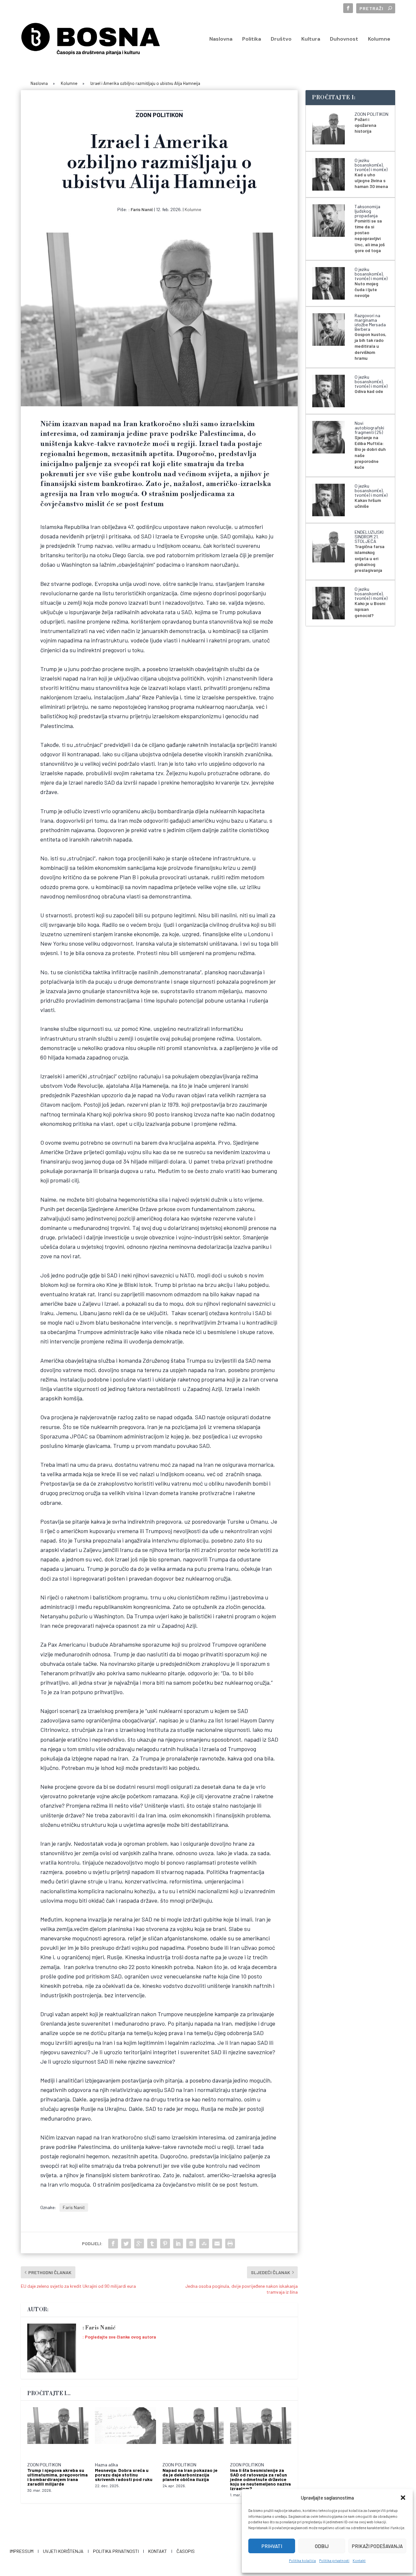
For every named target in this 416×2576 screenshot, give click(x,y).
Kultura (311, 39)
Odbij (322, 2546)
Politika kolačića (302, 2561)
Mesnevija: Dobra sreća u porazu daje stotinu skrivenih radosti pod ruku (124, 2475)
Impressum (22, 2551)
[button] (403, 2498)
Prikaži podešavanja (377, 2546)
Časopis (186, 2551)
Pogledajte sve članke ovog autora (120, 2337)
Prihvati (272, 2546)
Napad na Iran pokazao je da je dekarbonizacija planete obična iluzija (190, 2475)
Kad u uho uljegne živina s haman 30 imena (371, 180)
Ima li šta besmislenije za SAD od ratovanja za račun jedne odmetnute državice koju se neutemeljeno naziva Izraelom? (260, 2479)
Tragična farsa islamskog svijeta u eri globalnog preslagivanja (370, 558)
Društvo (281, 39)
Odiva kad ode (369, 391)
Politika (252, 39)
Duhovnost (344, 39)
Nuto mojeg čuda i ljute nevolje (366, 289)
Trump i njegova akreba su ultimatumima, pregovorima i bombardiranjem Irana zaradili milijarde (58, 2477)
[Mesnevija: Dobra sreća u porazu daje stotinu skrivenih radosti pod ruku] (125, 2432)
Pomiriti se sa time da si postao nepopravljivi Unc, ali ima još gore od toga (370, 236)
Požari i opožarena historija (365, 125)
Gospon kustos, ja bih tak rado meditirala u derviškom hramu (370, 346)
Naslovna (221, 39)
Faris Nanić (142, 209)
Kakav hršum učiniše (368, 503)
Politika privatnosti (334, 2561)
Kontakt (359, 2561)
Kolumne (379, 39)
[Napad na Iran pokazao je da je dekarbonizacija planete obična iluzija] (193, 2432)
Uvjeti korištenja (63, 2551)
